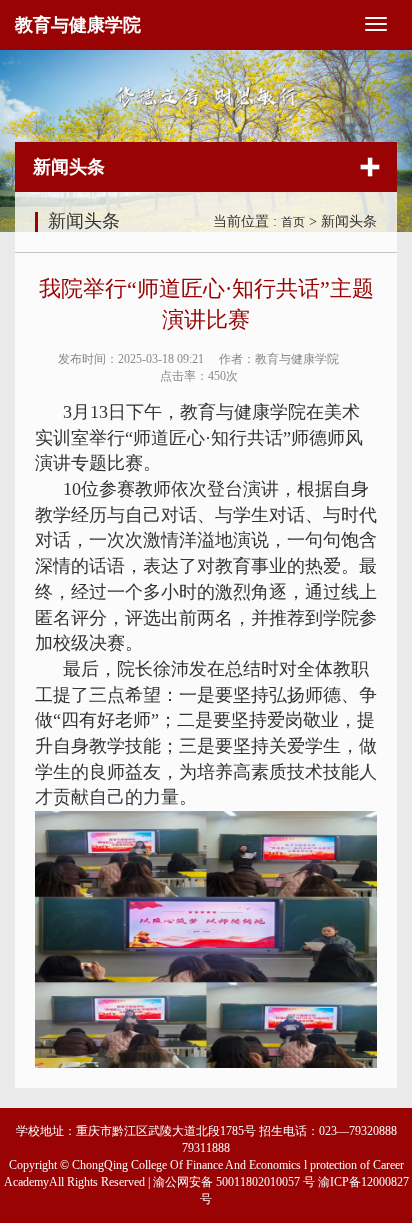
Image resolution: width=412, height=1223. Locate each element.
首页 (293, 222)
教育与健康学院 (78, 25)
